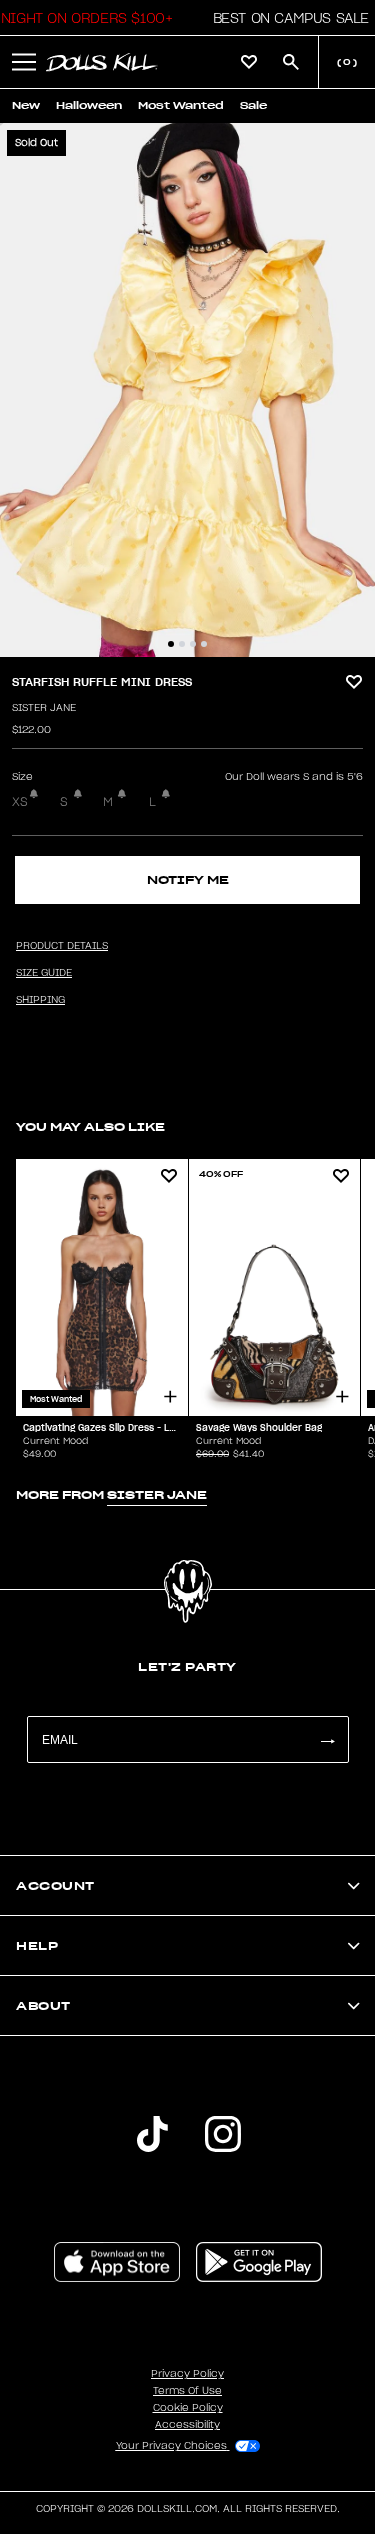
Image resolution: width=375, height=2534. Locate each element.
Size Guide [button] (44, 973)
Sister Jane (44, 708)
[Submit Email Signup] (327, 1739)
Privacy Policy (187, 2374)
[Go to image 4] (204, 644)
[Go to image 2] (182, 644)
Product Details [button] (62, 946)
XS (20, 802)
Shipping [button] (40, 1000)
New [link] (26, 105)
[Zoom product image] (187, 390)
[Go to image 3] (193, 644)
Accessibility (187, 2425)
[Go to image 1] (171, 644)
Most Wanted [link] (181, 105)
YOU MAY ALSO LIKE (90, 1126)
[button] (285, 18)
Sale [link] (253, 105)
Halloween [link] (89, 105)
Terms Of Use (187, 2391)
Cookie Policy (188, 2408)
